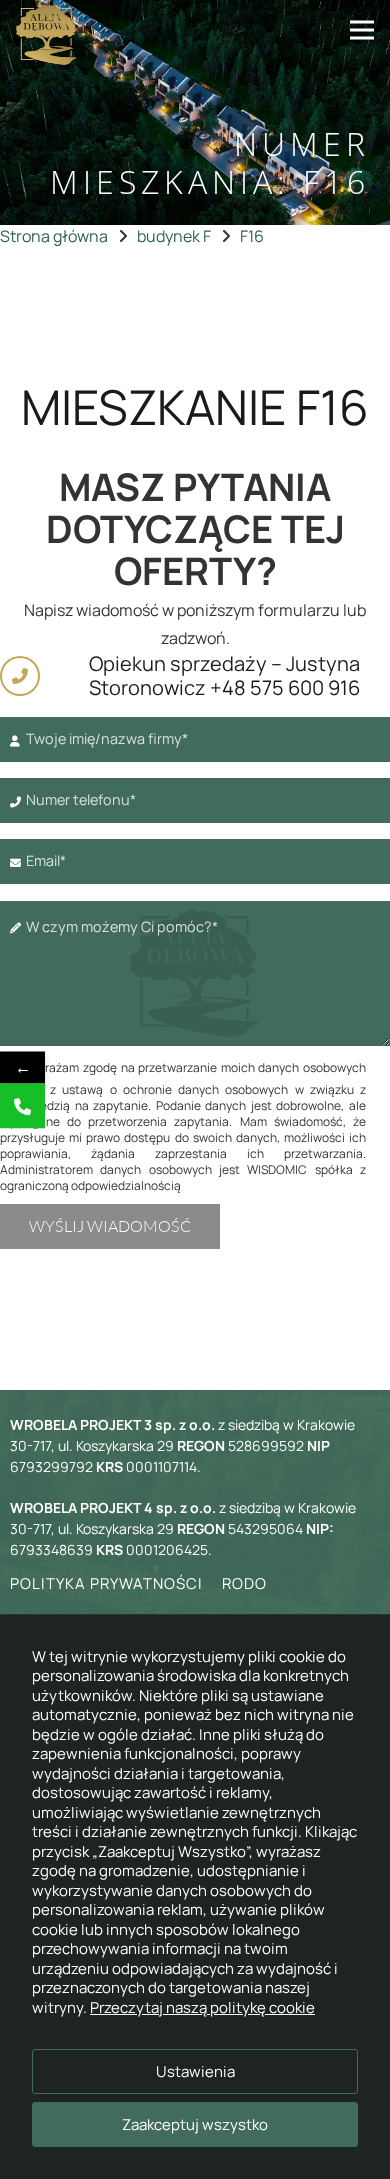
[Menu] (362, 30)
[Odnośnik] (46, 35)
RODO (244, 1583)
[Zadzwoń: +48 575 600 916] (22, 1105)
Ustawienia (195, 2071)
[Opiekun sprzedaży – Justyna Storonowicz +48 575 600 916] (29, 676)
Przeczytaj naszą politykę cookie (202, 2007)
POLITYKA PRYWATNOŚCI (106, 1583)
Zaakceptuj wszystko (195, 2124)
